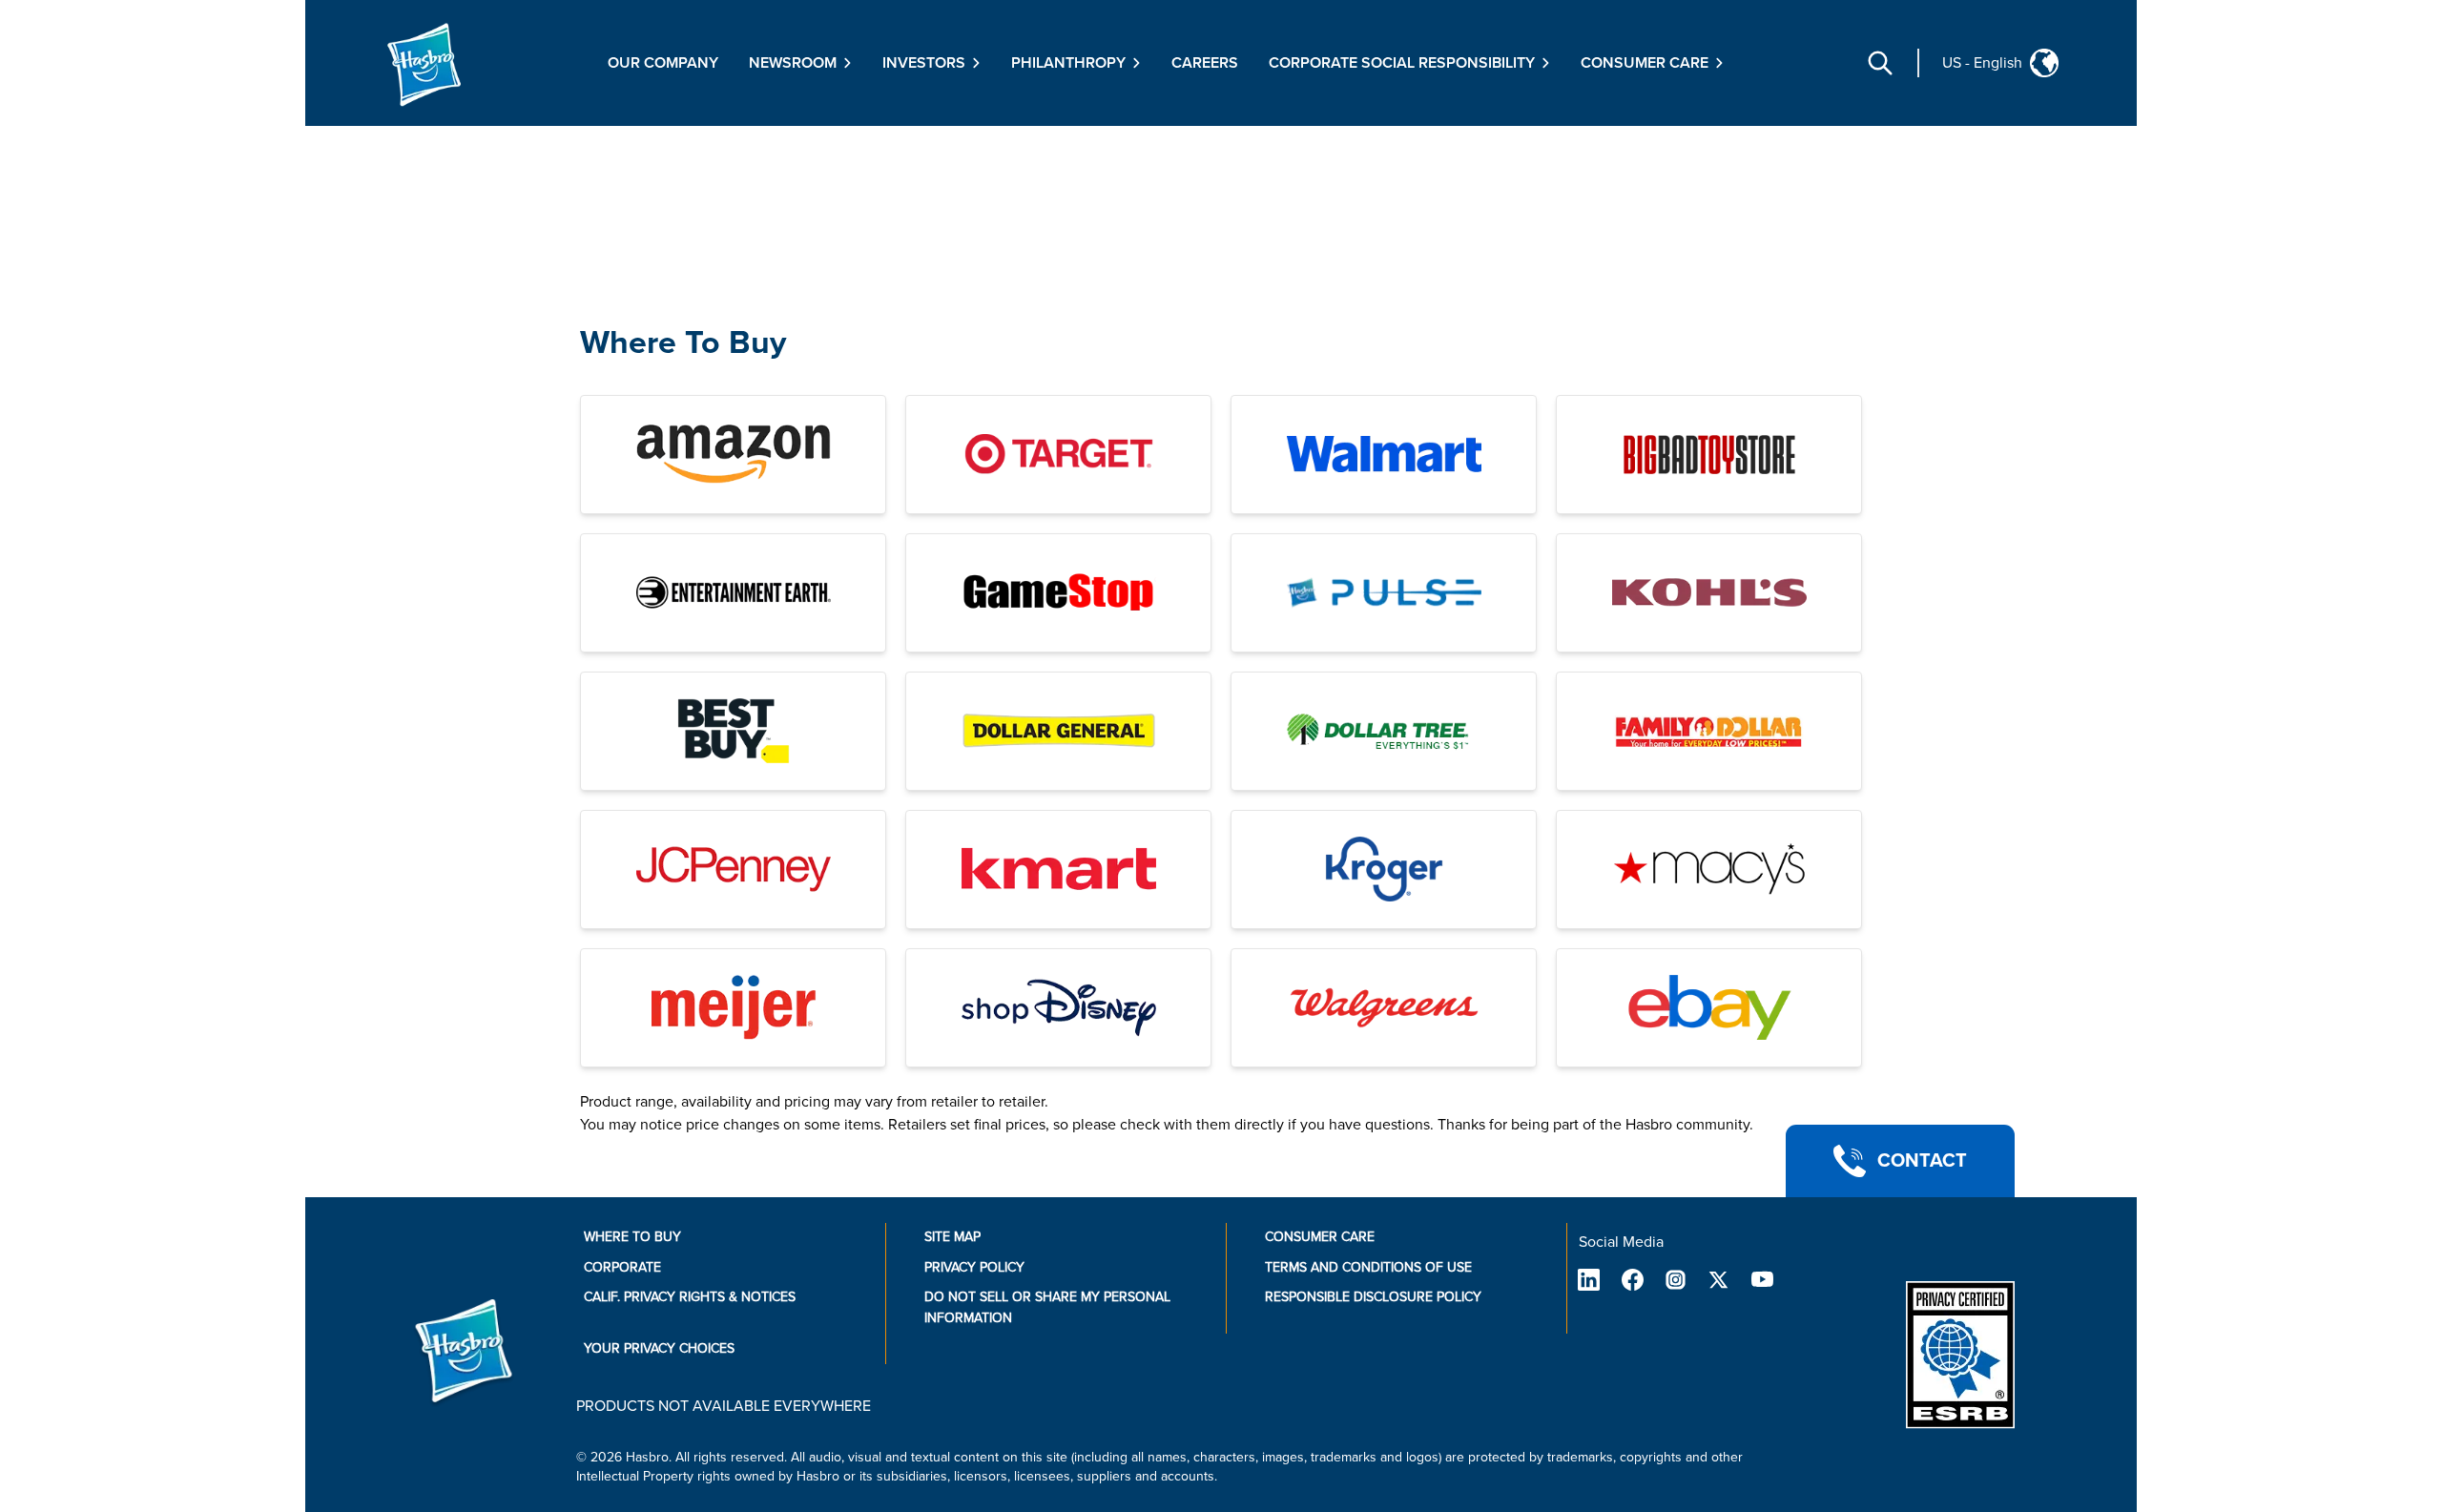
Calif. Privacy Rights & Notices (690, 1297)
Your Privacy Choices (659, 1348)
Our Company (663, 63)
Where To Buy (683, 343)
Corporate (622, 1267)
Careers (1205, 63)
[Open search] (1880, 63)
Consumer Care (1320, 1237)
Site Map (952, 1237)
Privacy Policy (974, 1267)
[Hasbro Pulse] (1384, 593)
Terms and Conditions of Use (1368, 1267)
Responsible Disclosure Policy (1373, 1297)
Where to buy (632, 1237)
